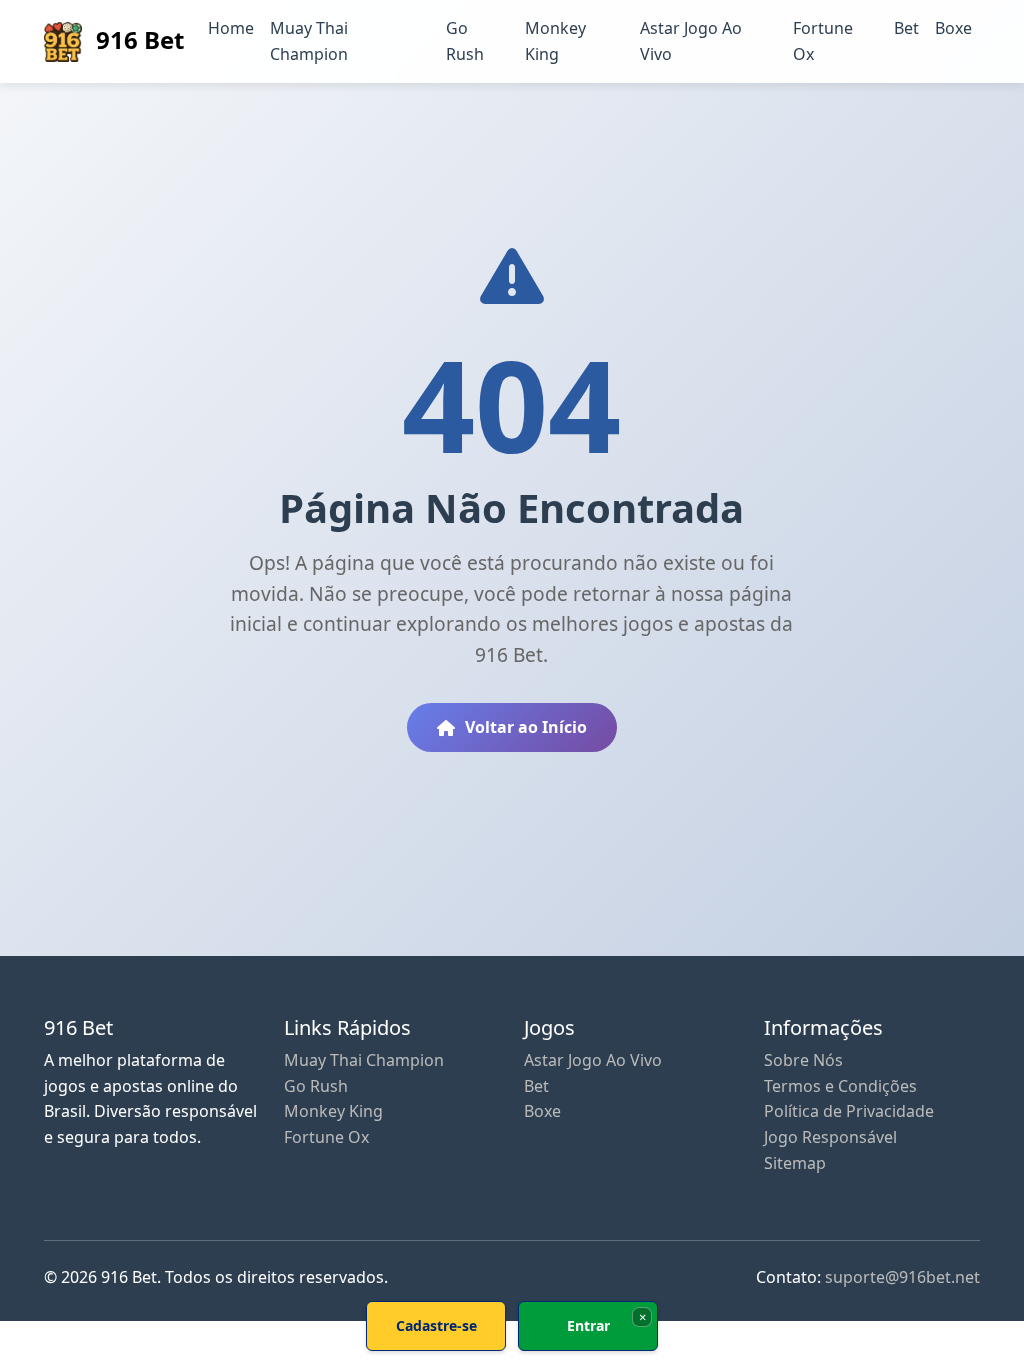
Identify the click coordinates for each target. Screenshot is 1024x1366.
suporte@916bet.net (902, 1277)
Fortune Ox (823, 41)
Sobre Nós (803, 1060)
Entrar (588, 1325)
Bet (906, 28)
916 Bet (137, 39)
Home (231, 28)
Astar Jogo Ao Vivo (691, 41)
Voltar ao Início (526, 727)
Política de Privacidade (849, 1111)
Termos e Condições (840, 1086)
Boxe (953, 28)
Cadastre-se (436, 1325)
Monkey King (555, 41)
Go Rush (465, 41)
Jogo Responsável (830, 1137)
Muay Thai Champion (309, 41)
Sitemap (795, 1163)
